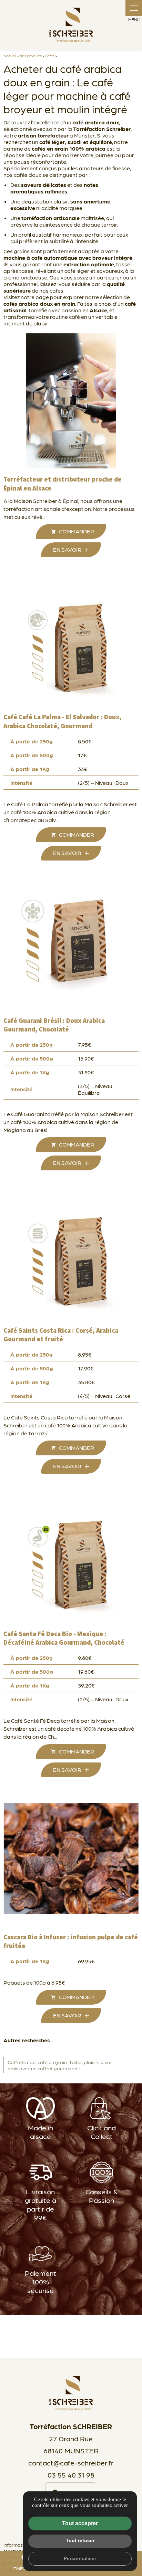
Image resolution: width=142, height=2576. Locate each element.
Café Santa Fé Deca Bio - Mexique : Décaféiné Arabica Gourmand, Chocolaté (64, 1638)
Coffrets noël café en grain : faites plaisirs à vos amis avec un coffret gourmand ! (60, 2065)
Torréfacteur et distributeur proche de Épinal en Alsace (63, 484)
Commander (77, 531)
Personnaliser (80, 2558)
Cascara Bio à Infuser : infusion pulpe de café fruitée (71, 1942)
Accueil (10, 56)
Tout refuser (80, 2540)
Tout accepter (80, 2523)
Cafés (50, 56)
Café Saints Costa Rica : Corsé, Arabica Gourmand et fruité (61, 1335)
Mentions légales (22, 2551)
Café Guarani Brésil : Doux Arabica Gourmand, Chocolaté (54, 1025)
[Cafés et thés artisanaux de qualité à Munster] (71, 25)
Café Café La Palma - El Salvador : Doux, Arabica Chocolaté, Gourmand (62, 722)
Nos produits (30, 56)
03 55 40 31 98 (71, 2475)
